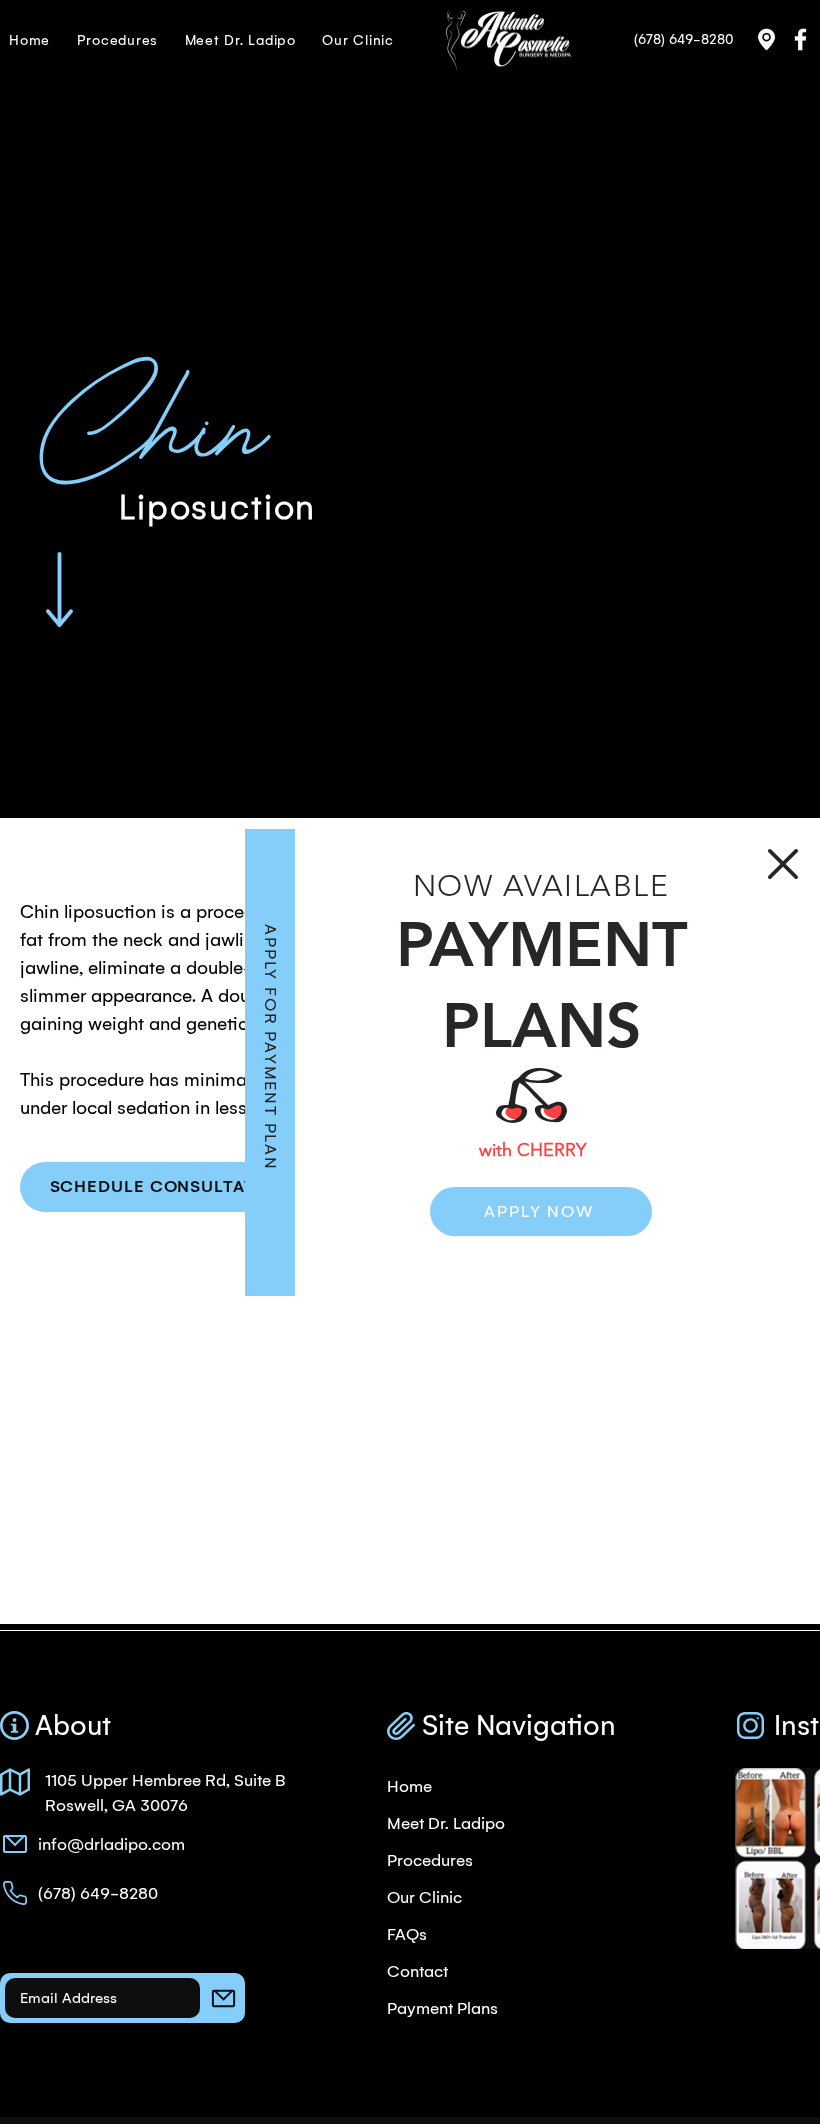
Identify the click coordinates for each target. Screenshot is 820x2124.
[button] (783, 864)
